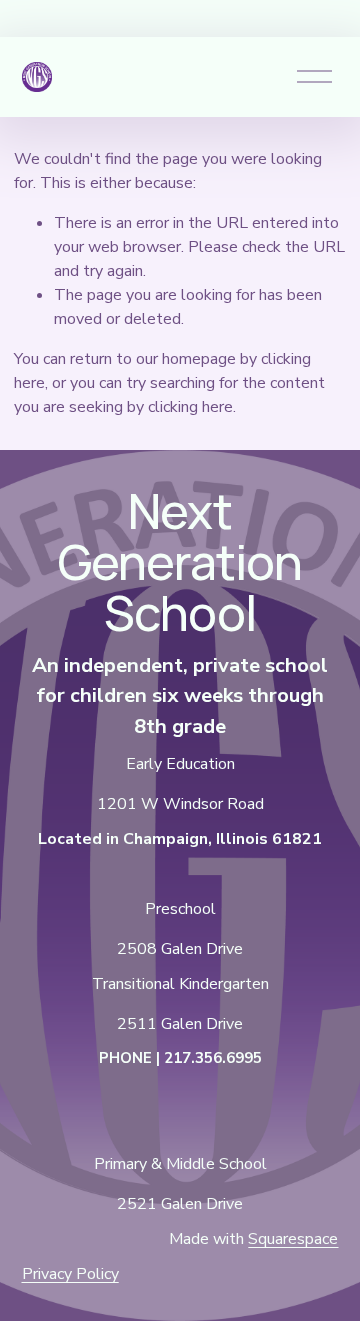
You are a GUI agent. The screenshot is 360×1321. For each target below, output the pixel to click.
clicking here (190, 407)
